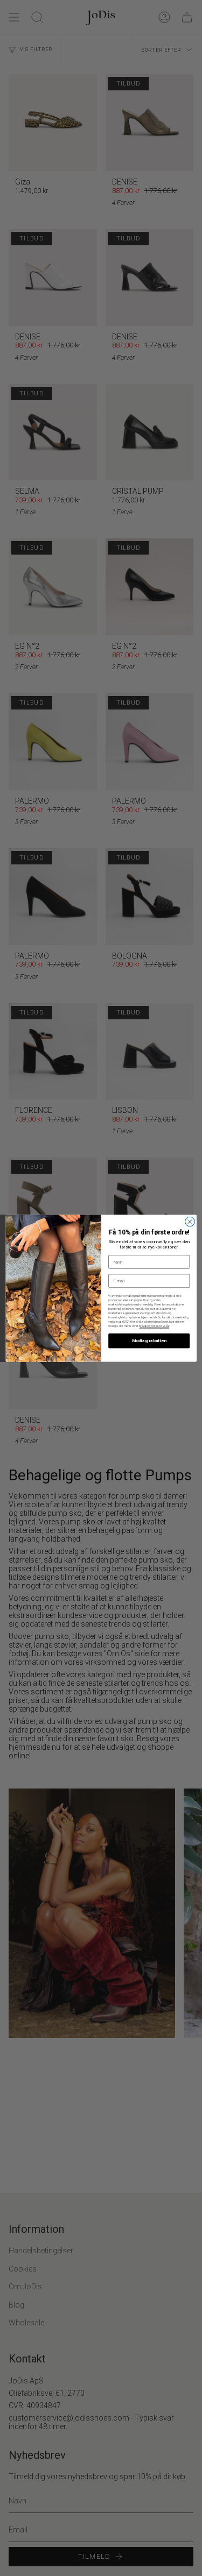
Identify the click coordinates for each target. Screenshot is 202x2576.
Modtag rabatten (149, 1340)
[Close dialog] (190, 1222)
